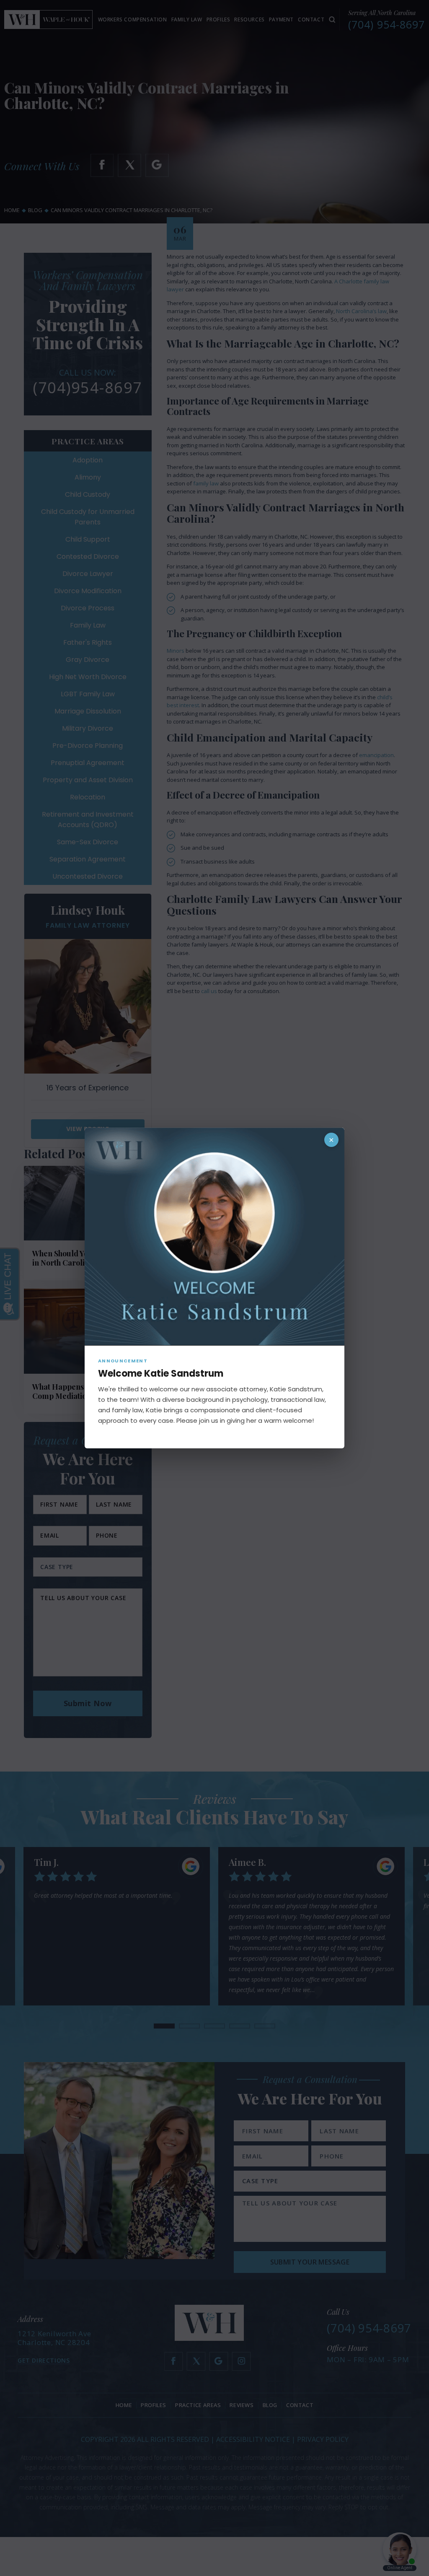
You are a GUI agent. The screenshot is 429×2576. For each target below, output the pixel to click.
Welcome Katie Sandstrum (161, 1374)
